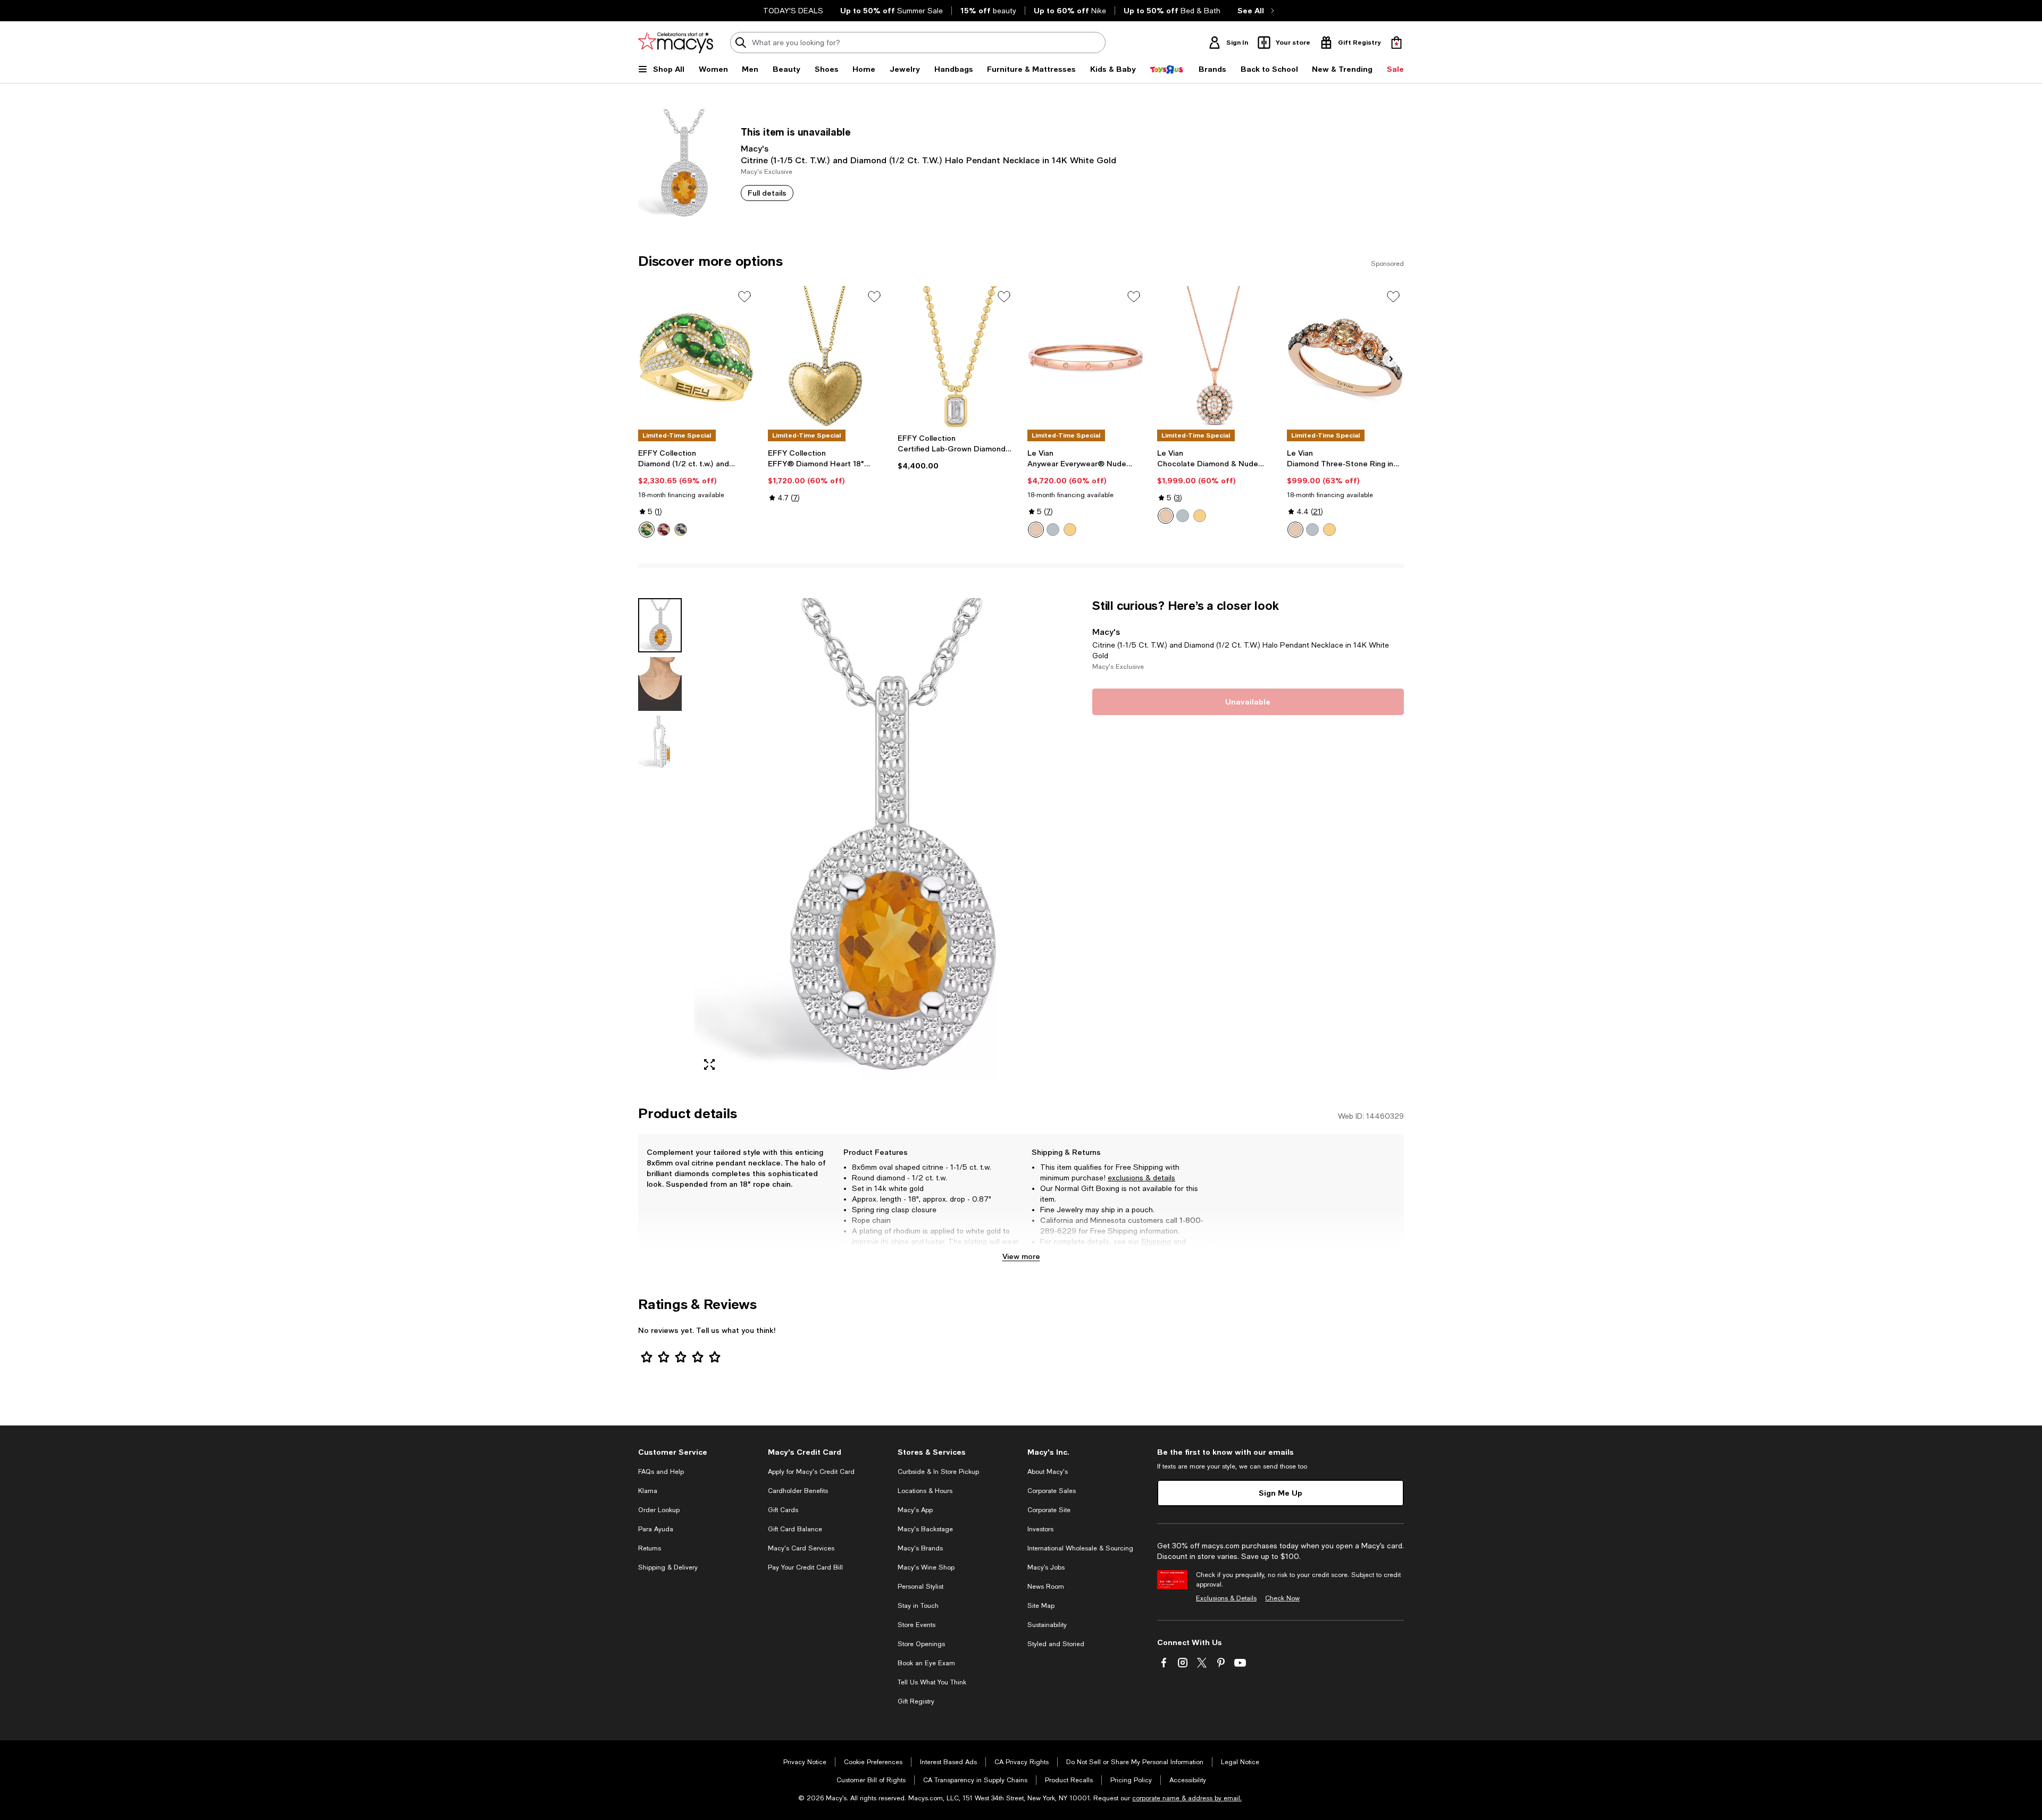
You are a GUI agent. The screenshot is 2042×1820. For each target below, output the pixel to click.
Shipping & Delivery (668, 1567)
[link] (697, 493)
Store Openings (921, 1644)
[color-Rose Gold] (1036, 530)
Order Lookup (659, 1510)
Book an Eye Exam (926, 1663)
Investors (1040, 1529)
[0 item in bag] (1396, 43)
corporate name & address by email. (1187, 1798)
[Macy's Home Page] (676, 43)
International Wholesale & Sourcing (1080, 1548)
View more (1021, 1256)
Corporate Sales (1052, 1491)
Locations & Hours (925, 1491)
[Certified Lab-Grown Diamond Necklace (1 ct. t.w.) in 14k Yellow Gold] (956, 357)
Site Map (1041, 1606)
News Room (1046, 1587)
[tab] (660, 625)
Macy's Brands (920, 1548)
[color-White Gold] (1053, 530)
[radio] (647, 530)
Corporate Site (1049, 1510)
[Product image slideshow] (887, 839)
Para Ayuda (656, 1529)
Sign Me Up (1281, 1493)
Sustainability (1047, 1625)
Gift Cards (783, 1510)
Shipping (1156, 1242)
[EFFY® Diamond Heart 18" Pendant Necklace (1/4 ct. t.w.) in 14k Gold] (826, 357)
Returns (1054, 1252)
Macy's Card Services (801, 1548)
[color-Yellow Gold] (1070, 530)
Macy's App (915, 1510)
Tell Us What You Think (932, 1682)
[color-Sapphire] (681, 530)
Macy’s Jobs (1046, 1567)
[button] (859, 839)
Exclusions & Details (1226, 1598)
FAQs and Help (661, 1472)
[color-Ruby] (664, 530)
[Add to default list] (744, 297)
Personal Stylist (920, 1587)
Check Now (1282, 1598)
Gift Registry (916, 1701)
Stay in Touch (918, 1606)
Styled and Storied (1056, 1644)
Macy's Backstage (925, 1529)
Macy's (755, 148)
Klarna (648, 1491)
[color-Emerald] (647, 530)
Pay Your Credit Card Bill (805, 1567)
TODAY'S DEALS (793, 11)
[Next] (1391, 359)
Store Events (917, 1625)
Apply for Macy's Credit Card (811, 1472)
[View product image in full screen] (709, 1064)
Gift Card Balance (795, 1529)
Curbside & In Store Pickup (938, 1472)
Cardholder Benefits (798, 1491)
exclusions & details (1141, 1178)
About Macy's (1048, 1472)
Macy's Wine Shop (926, 1567)
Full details (767, 193)
